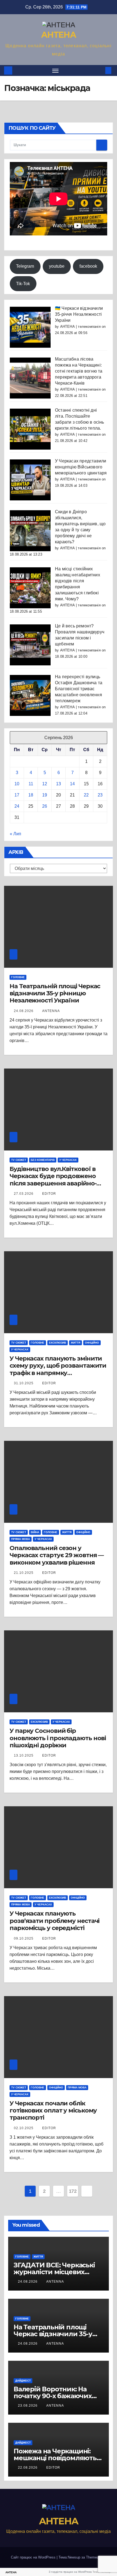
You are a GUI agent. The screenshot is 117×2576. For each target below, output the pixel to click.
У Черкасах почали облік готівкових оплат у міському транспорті (53, 2111)
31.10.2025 (24, 1383)
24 (17, 806)
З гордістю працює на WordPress (70, 2572)
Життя (76, 1343)
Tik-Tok (23, 284)
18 (31, 795)
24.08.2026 (24, 1011)
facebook (88, 266)
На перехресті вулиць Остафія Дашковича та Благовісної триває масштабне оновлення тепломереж (79, 689)
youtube (57, 266)
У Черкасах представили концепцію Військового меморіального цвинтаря (81, 467)
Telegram (25, 266)
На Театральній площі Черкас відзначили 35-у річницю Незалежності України (55, 993)
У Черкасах (68, 1160)
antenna (51, 1011)
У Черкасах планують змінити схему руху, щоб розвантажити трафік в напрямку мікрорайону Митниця (58, 1369)
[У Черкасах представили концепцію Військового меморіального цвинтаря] (30, 480)
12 (45, 784)
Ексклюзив (58, 1343)
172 (73, 2191)
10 (17, 784)
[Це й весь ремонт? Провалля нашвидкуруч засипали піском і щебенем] (30, 644)
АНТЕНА (59, 35)
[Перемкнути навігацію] (56, 70)
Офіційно (92, 1343)
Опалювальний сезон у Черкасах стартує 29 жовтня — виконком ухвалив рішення (57, 1555)
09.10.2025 (24, 1938)
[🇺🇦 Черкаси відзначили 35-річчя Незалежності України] (30, 327)
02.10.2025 (24, 2128)
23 (100, 795)
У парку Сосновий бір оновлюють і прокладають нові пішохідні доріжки (58, 1738)
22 (86, 795)
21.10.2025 (24, 1573)
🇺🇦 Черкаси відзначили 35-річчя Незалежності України (79, 314)
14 (72, 784)
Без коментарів (43, 1160)
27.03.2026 (24, 1194)
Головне (18, 977)
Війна (35, 1532)
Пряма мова (21, 1539)
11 (31, 784)
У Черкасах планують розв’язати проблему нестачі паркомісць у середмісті (54, 1921)
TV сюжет (19, 1160)
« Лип (16, 834)
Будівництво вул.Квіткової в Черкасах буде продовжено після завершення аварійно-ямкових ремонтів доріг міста (55, 1180)
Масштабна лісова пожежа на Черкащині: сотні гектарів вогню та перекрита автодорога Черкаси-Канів (79, 371)
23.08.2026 (28, 2406)
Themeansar (96, 2557)
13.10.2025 (24, 1755)
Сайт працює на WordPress (34, 2557)
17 (17, 795)
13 (59, 784)
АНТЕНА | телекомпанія (80, 327)
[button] (100, 70)
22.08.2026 (28, 2468)
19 (45, 795)
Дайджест (23, 2381)
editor (49, 1194)
